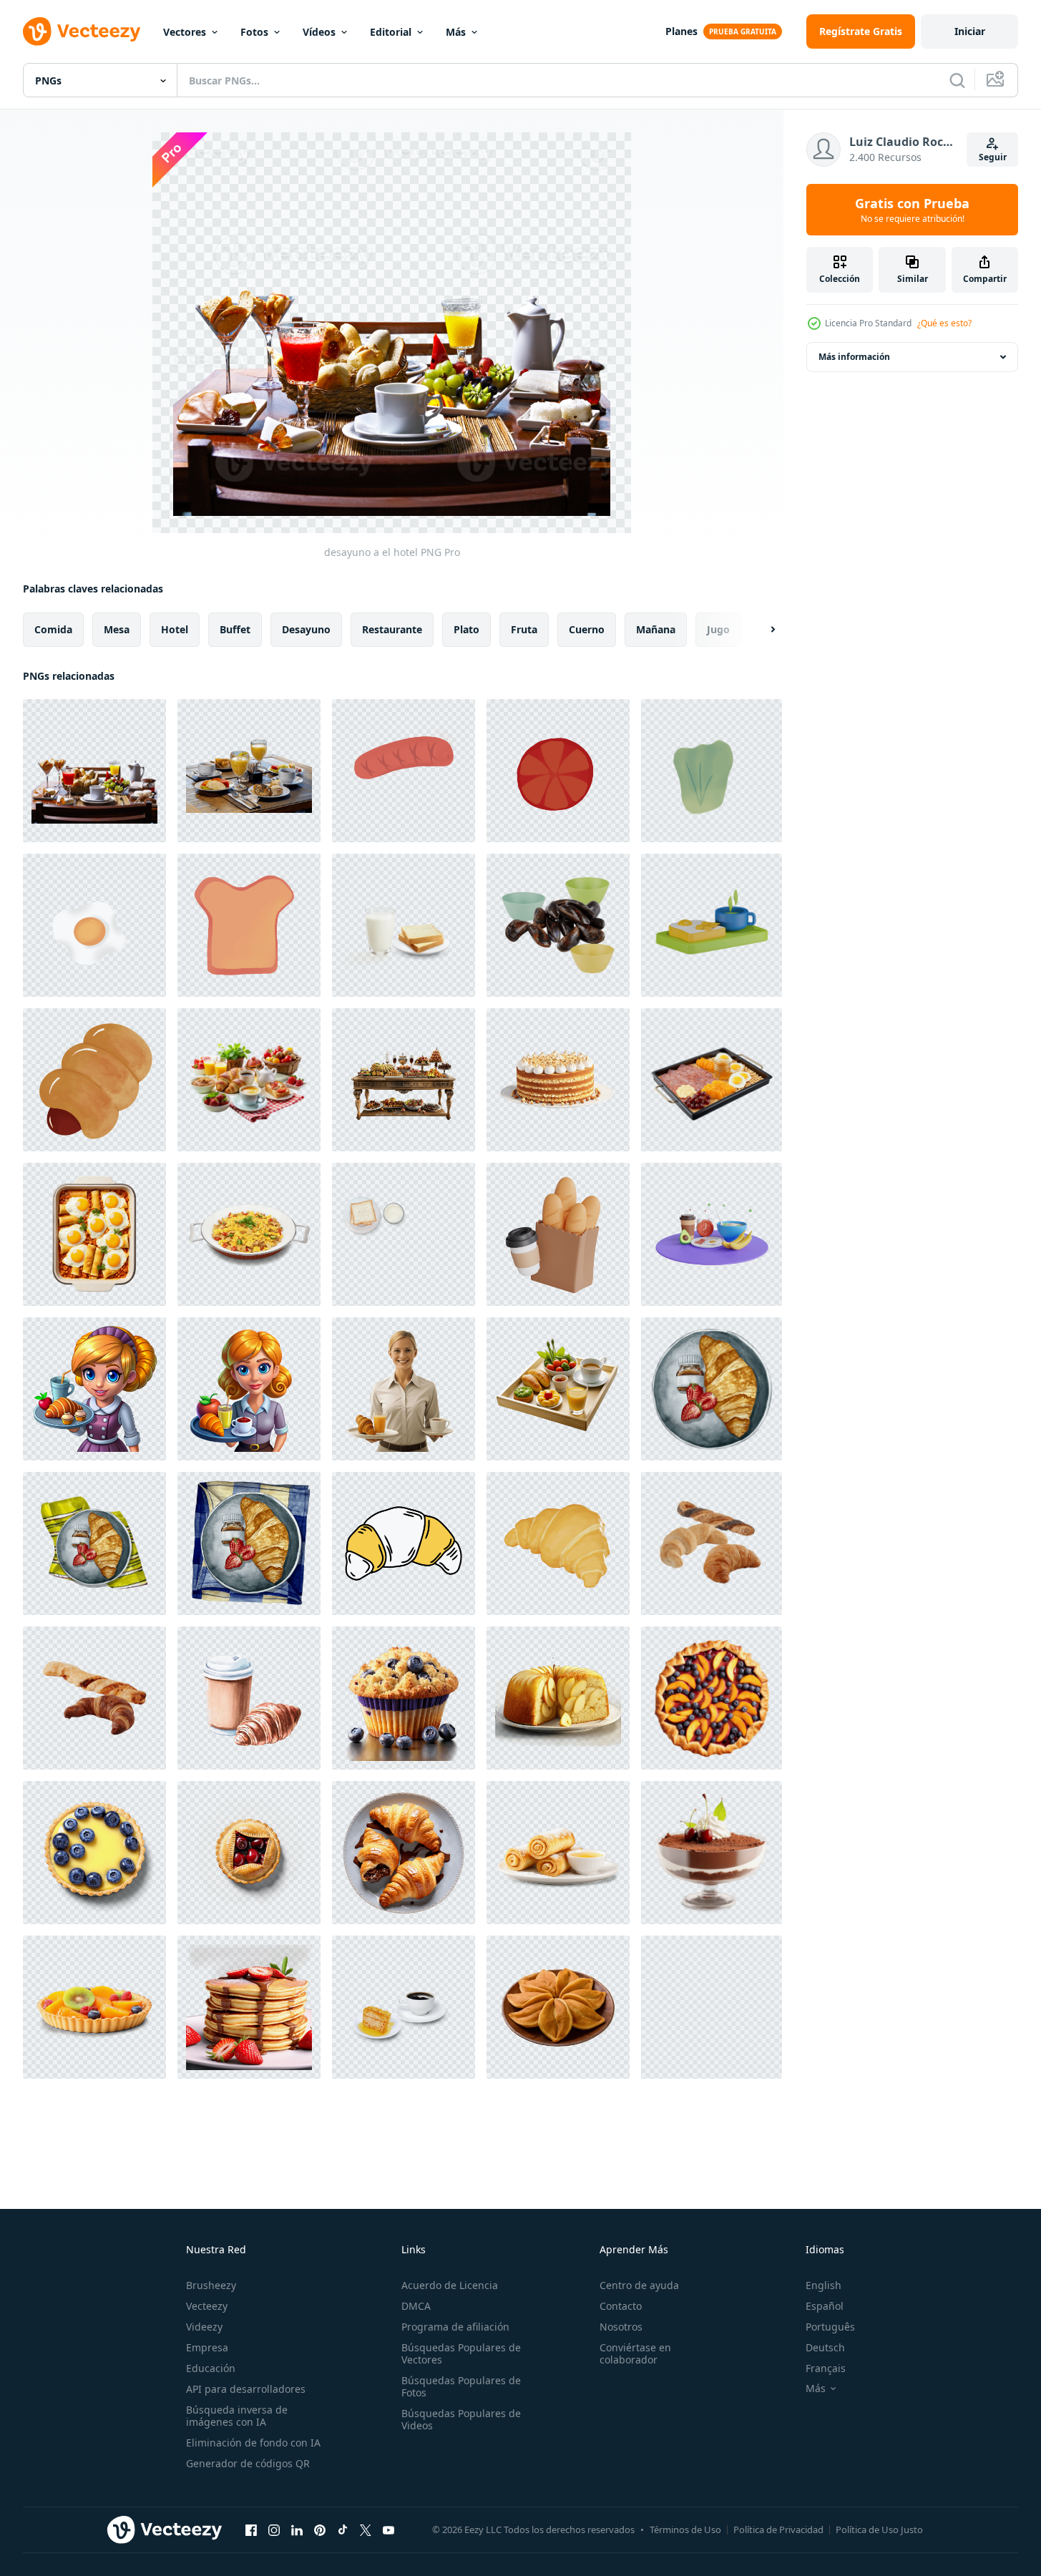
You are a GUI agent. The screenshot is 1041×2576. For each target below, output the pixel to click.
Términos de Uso (685, 2529)
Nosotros (621, 2327)
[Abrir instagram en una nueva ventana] (274, 2529)
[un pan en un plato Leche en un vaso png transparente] (404, 1234)
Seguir (993, 157)
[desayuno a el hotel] (94, 771)
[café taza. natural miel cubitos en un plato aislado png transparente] (404, 2007)
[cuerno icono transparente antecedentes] (404, 1543)
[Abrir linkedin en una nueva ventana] (297, 2529)
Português (830, 2327)
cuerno (587, 629)
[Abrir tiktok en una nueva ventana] (343, 2529)
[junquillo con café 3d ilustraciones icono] (558, 1234)
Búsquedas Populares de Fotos (461, 2386)
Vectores (185, 32)
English (823, 2285)
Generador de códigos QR (248, 2463)
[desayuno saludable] (404, 771)
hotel (175, 629)
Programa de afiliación (455, 2327)
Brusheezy (211, 2285)
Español (825, 2306)
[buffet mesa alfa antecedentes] (404, 1080)
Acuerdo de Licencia (450, 2285)
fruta (524, 629)
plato (466, 629)
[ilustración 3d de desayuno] (712, 925)
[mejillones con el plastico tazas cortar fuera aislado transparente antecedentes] (558, 925)
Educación (211, 2368)
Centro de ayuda (639, 2285)
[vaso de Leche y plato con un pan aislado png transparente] (404, 925)
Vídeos (319, 32)
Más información (854, 357)
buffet (235, 629)
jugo (718, 629)
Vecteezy (207, 2306)
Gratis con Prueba (912, 210)
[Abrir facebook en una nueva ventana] (251, 2529)
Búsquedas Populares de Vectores (461, 2353)
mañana (656, 629)
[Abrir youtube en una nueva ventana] (388, 2529)
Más (456, 32)
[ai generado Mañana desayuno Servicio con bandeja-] (94, 1389)
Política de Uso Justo (879, 2529)
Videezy (204, 2327)
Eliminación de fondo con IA (253, 2443)
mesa (117, 629)
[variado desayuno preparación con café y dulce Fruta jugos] (249, 1080)
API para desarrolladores (246, 2389)
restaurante (392, 629)
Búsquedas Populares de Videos (461, 2419)
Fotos (254, 32)
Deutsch (825, 2347)
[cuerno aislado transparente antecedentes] (712, 1543)
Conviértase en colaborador (635, 2353)
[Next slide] (761, 630)
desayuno (306, 629)
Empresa (207, 2347)
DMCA (416, 2306)
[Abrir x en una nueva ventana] (366, 2529)
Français (826, 2368)
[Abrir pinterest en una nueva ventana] (320, 2529)
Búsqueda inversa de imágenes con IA (237, 2416)
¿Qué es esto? (944, 323)
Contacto (621, 2306)
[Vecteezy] (82, 31)
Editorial (391, 32)
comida (53, 629)
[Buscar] (957, 80)
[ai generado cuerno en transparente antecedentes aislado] (712, 2007)
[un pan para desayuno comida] (94, 1080)
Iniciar (970, 31)
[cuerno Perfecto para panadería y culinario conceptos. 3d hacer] (558, 1543)
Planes (681, 31)
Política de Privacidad (778, 2529)
